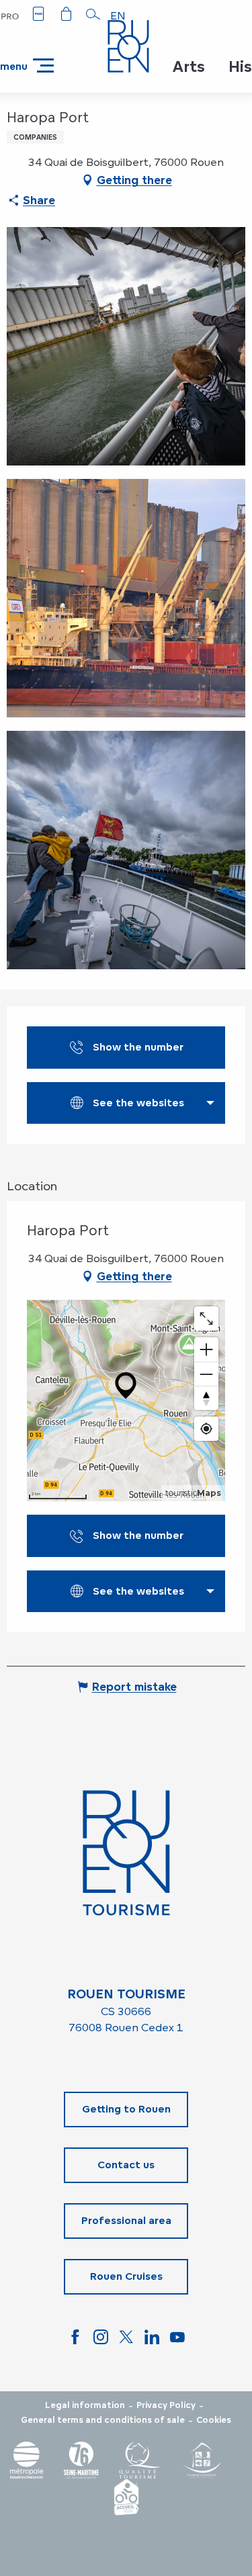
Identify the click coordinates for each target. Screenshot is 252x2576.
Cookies (214, 2420)
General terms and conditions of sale (103, 2420)
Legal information (85, 2405)
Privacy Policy (166, 2405)
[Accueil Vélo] (126, 2497)
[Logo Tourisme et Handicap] (202, 2460)
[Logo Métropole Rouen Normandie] (27, 2460)
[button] (93, 14)
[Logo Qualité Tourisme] (140, 2460)
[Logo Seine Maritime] (81, 2460)
